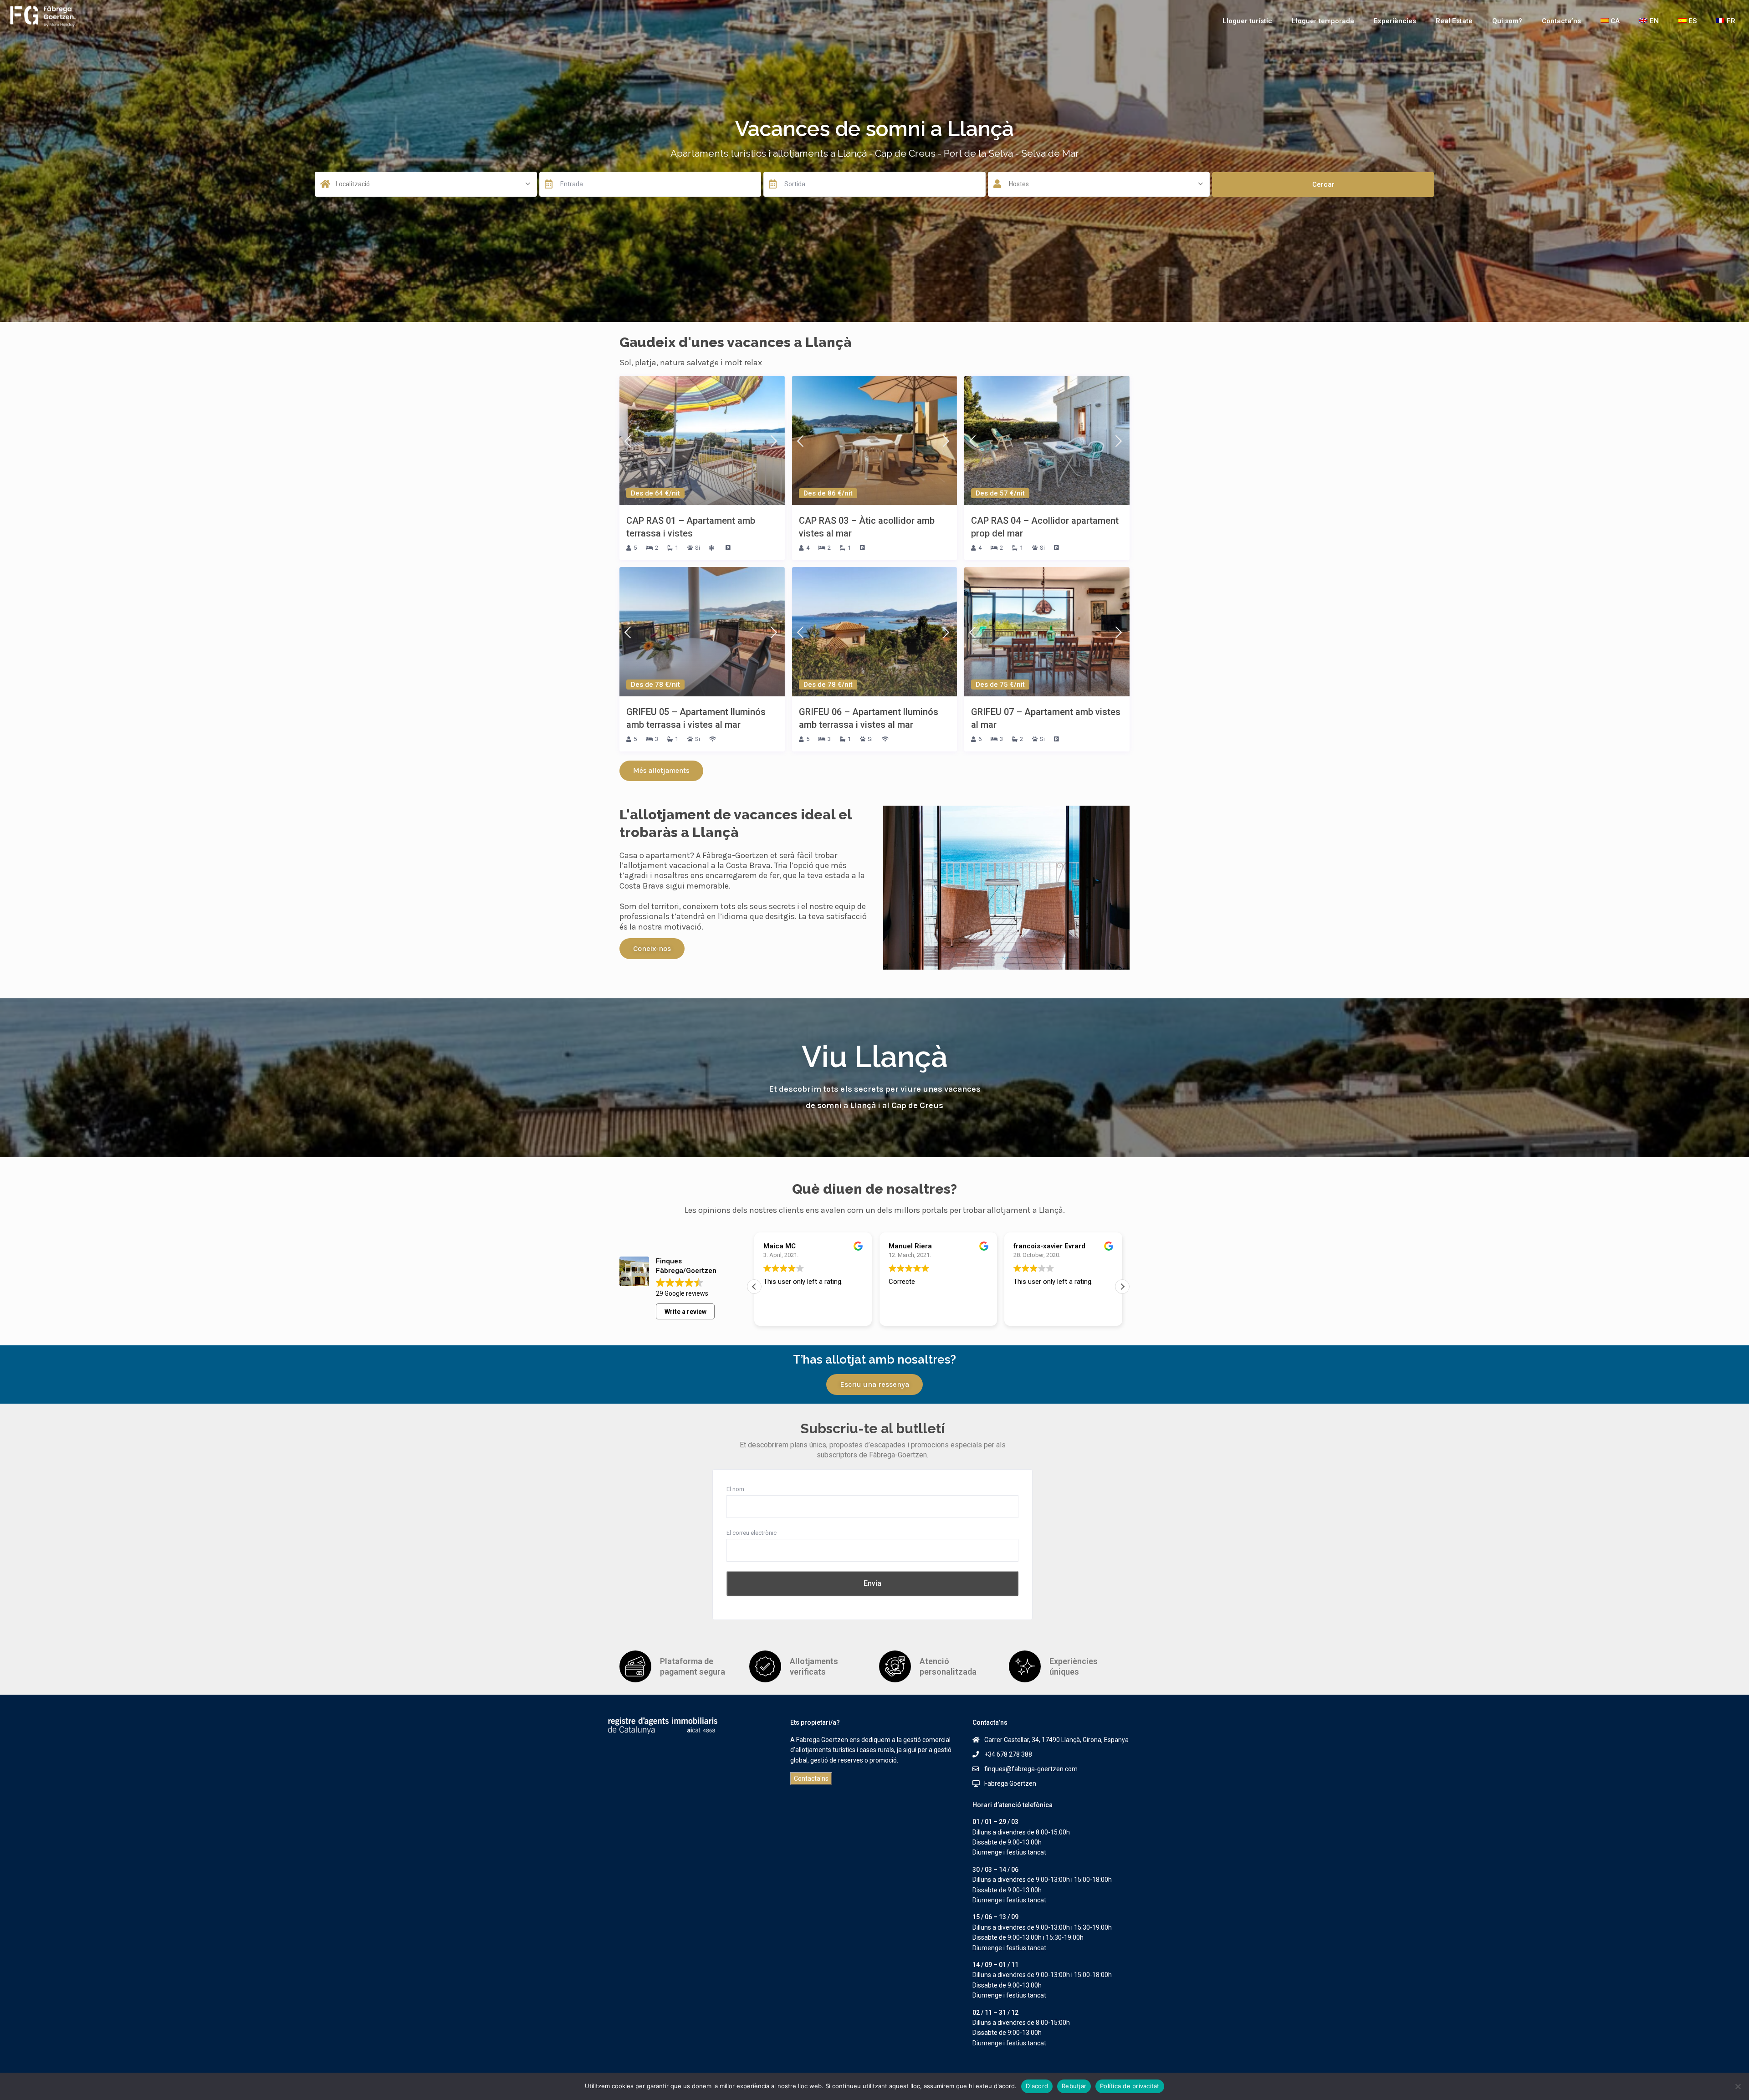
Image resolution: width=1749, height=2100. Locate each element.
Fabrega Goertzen (1010, 1783)
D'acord (1037, 2086)
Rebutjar (1074, 2086)
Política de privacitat (1130, 2086)
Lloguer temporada (1323, 21)
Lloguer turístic (1247, 21)
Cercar (1323, 184)
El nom (735, 1489)
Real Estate (1454, 21)
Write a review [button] (685, 1312)
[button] (754, 1287)
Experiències (1395, 21)
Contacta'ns (811, 1778)
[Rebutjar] (1738, 2086)
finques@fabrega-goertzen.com (1031, 1769)
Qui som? (1507, 21)
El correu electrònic (752, 1533)
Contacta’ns (1561, 21)
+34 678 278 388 (1008, 1754)
